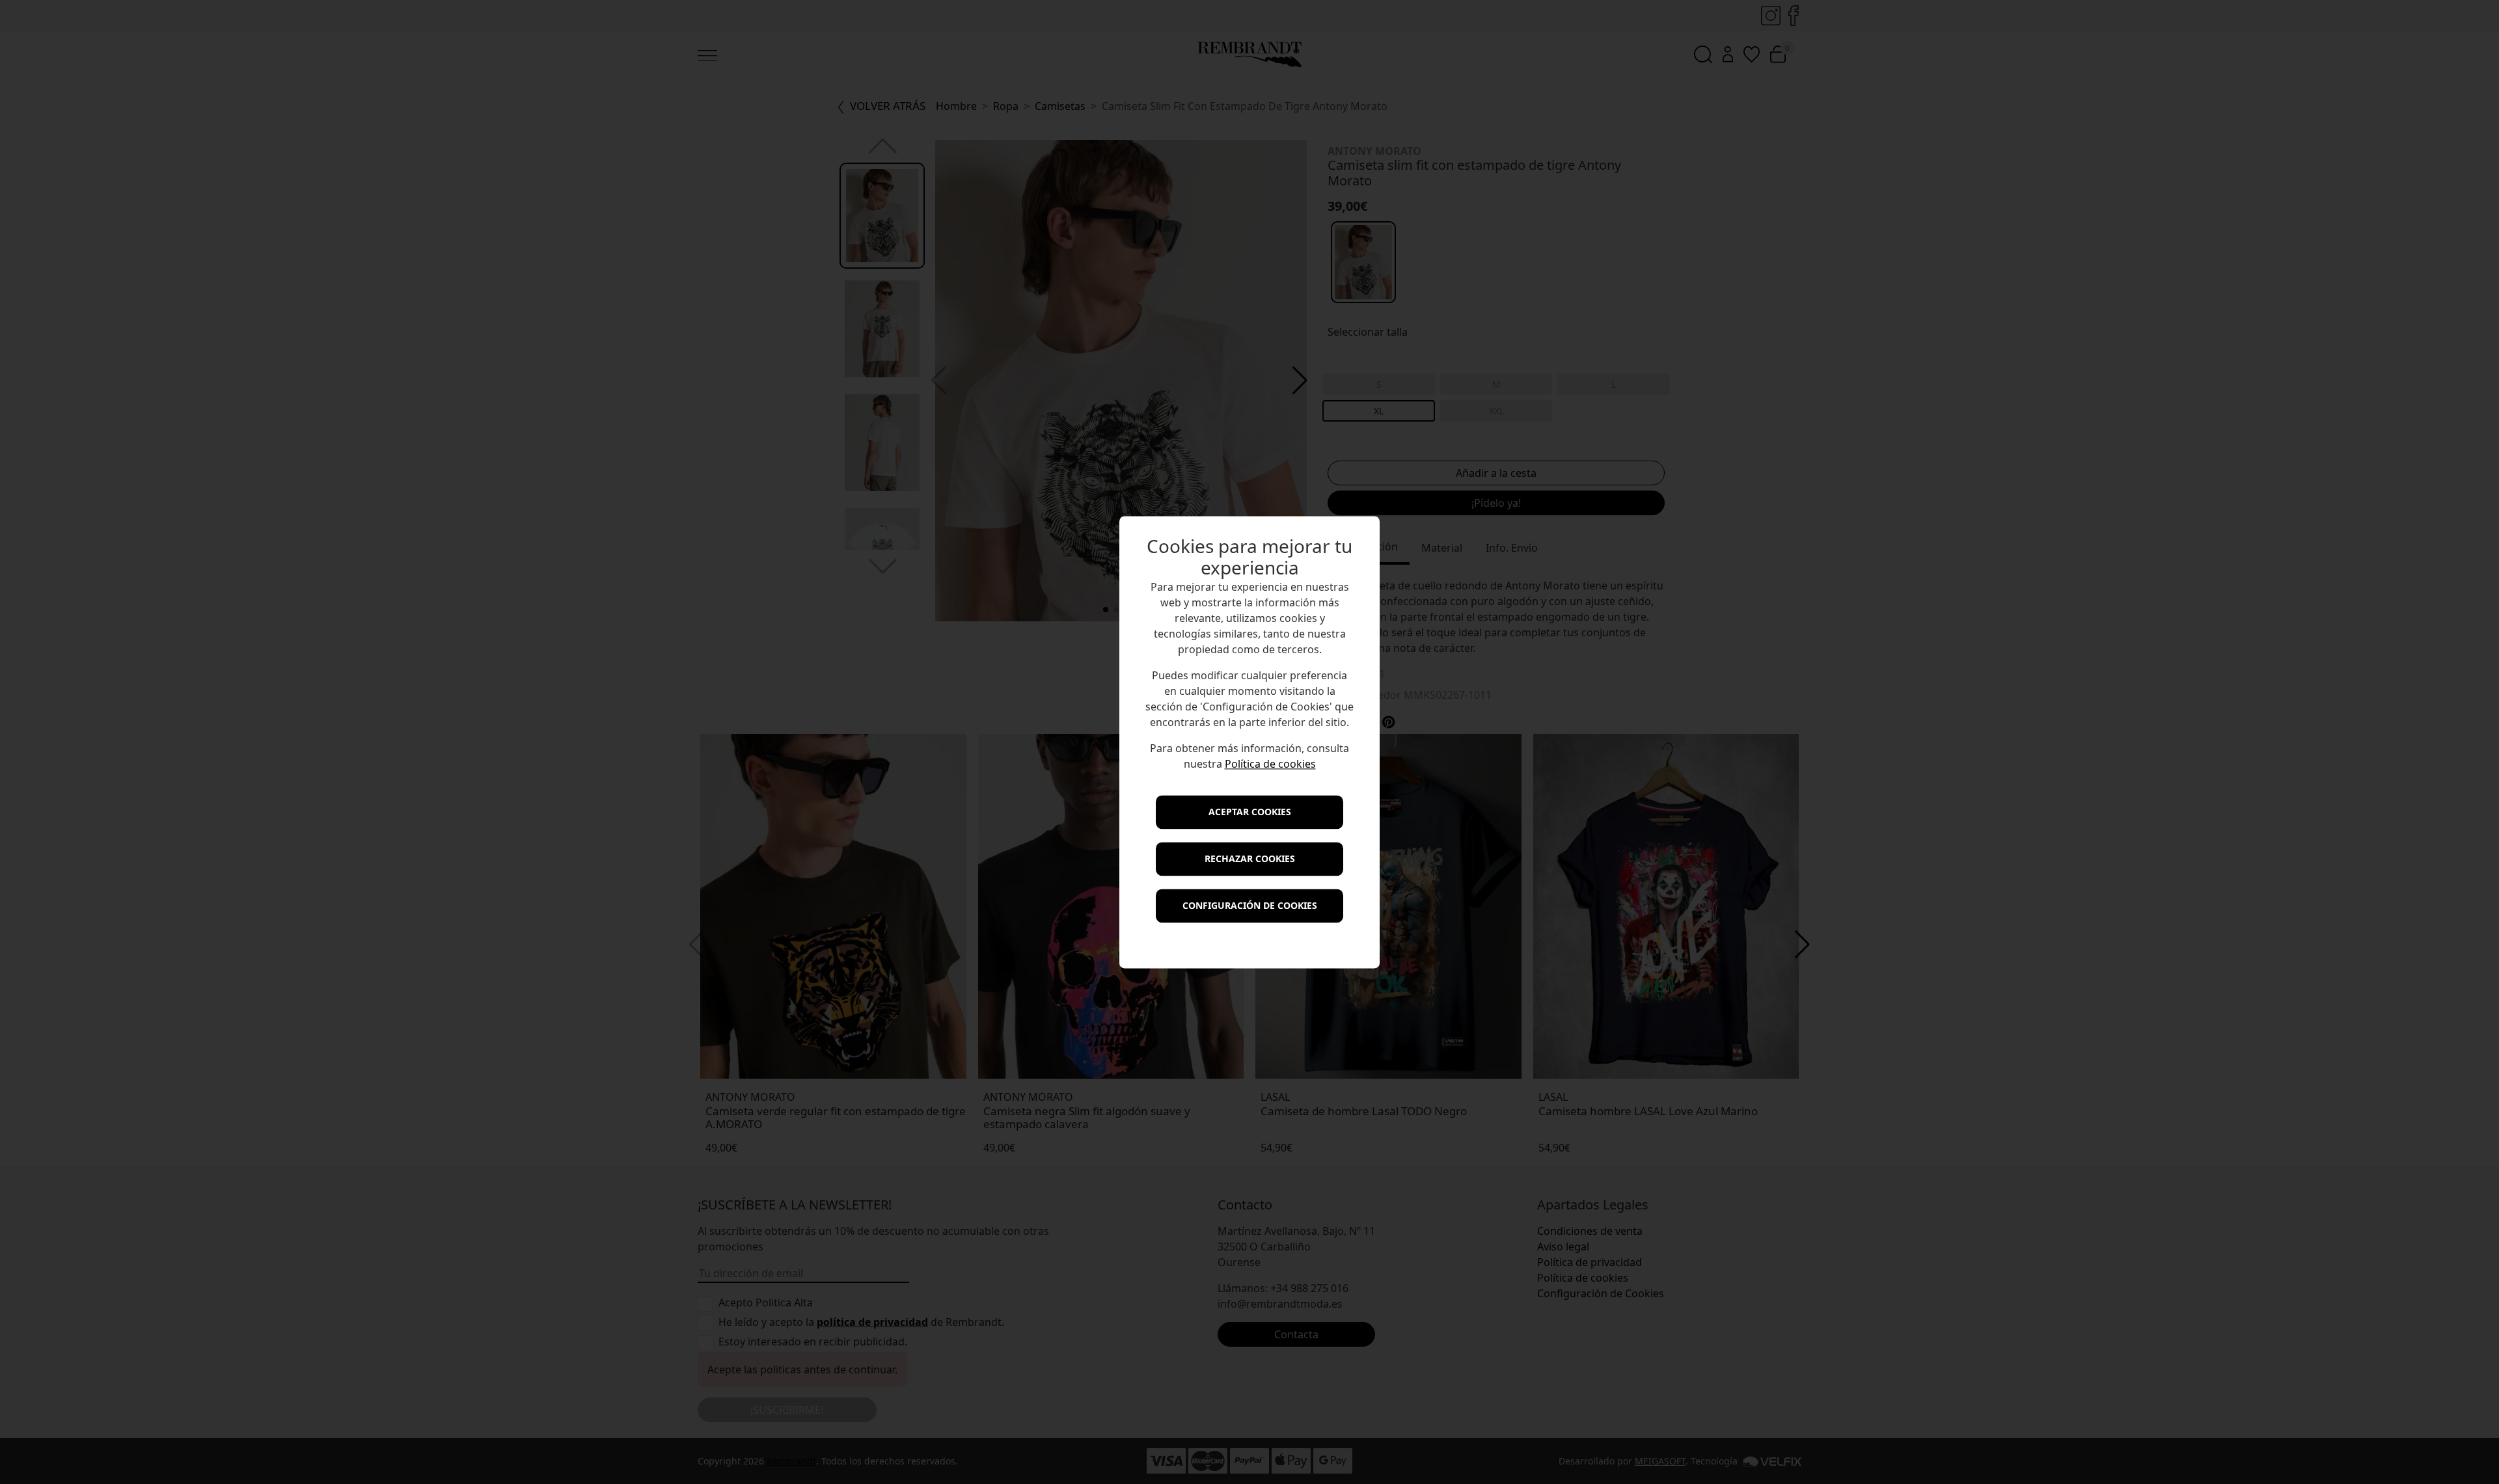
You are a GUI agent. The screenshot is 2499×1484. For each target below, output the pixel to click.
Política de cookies (1270, 764)
